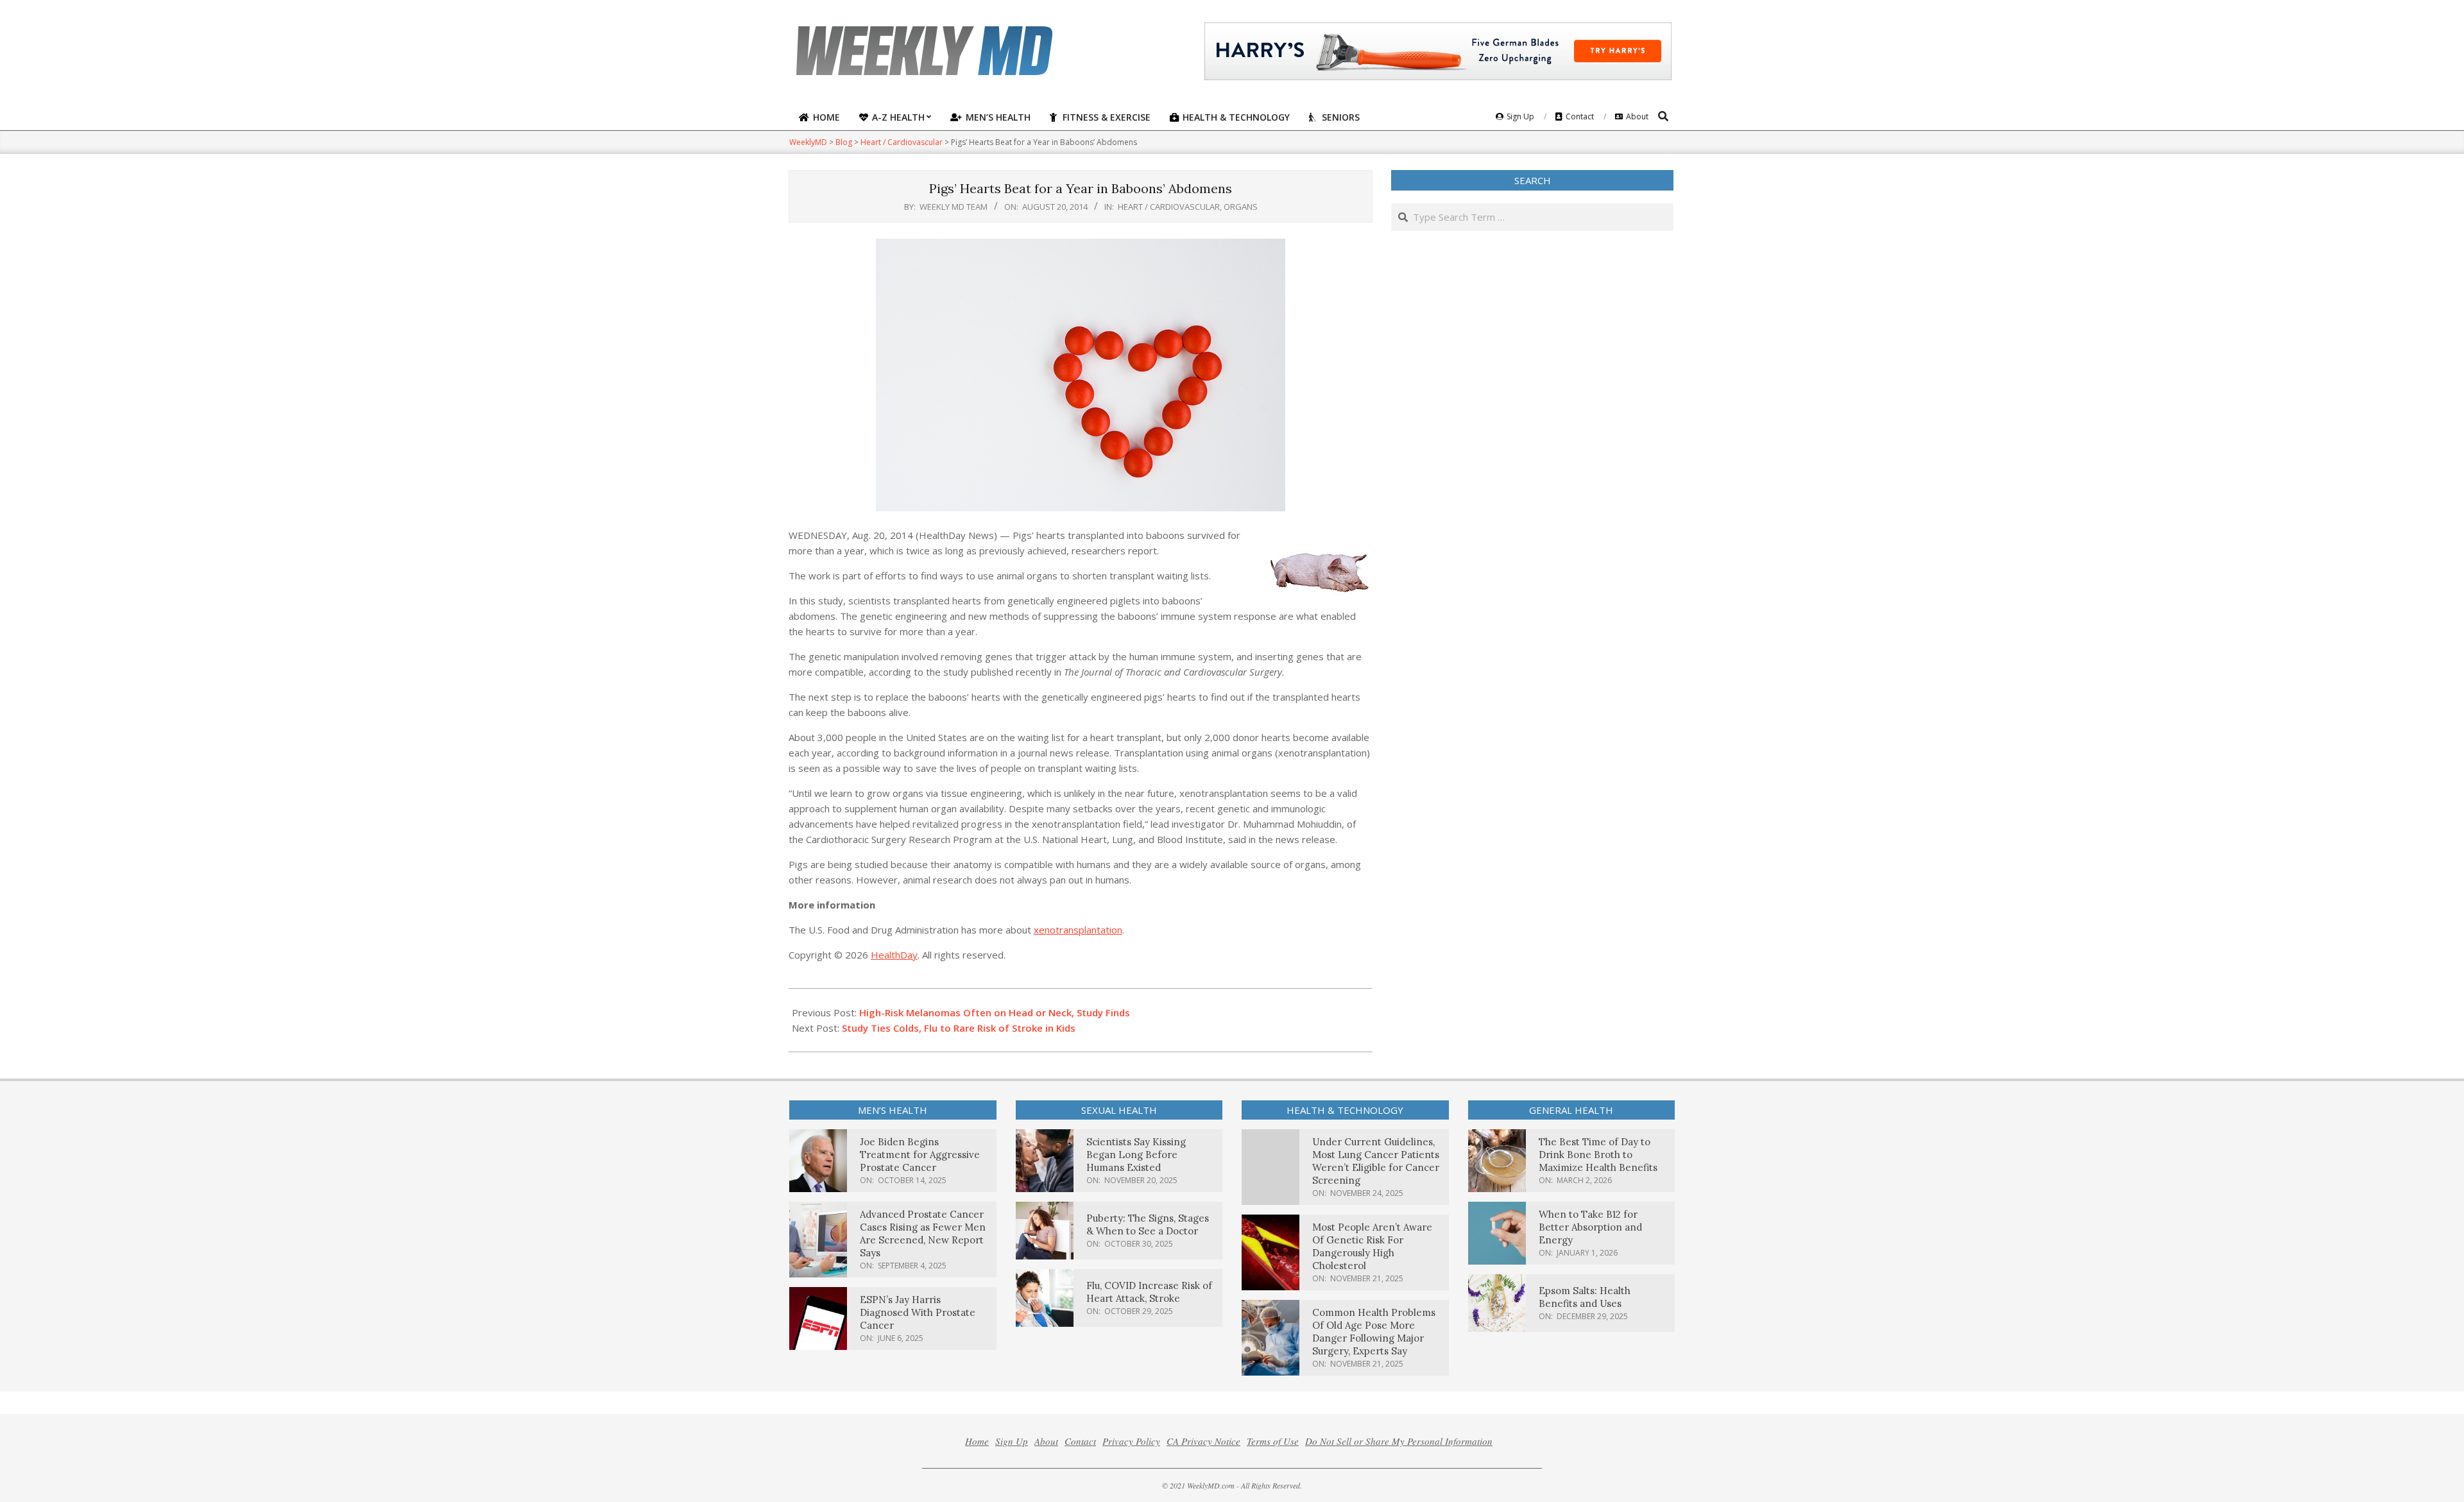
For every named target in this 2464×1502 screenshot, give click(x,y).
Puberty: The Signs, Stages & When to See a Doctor (1148, 1225)
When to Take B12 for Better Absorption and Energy (1590, 1227)
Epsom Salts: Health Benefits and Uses (1585, 1297)
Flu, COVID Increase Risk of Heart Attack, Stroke (1149, 1292)
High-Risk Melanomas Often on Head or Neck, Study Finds (995, 1012)
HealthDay (894, 955)
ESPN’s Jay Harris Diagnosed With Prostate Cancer (918, 1312)
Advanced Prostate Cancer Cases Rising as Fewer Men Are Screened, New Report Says (923, 1233)
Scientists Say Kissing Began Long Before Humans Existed (1136, 1155)
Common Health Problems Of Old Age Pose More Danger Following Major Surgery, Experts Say (1374, 1332)
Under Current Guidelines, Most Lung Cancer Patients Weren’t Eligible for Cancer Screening (1376, 1161)
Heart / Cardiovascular (1169, 207)
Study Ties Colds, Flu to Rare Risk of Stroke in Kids (959, 1028)
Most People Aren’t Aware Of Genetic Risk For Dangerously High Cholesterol (1372, 1246)
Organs (1241, 207)
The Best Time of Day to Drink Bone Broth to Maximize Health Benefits (1598, 1155)
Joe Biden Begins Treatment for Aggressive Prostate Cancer (920, 1155)
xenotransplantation (1078, 930)
